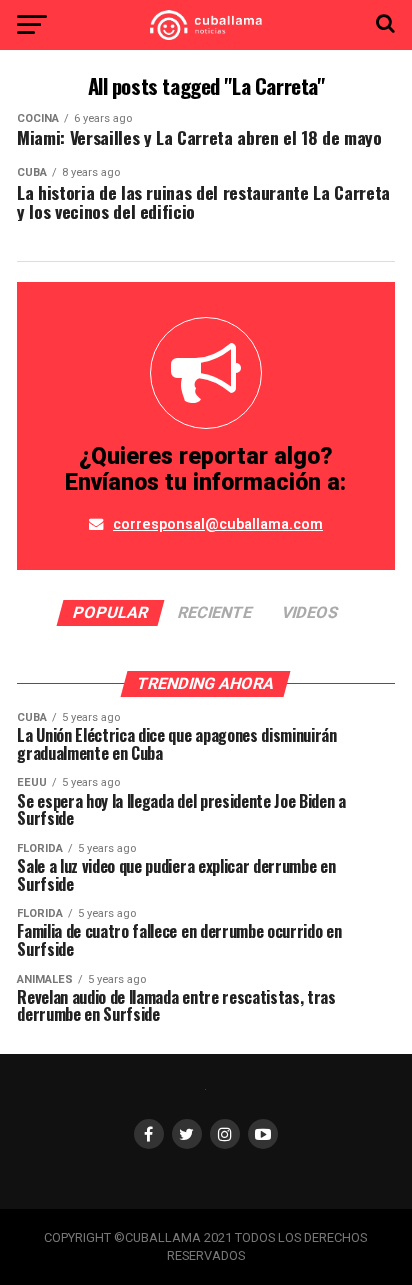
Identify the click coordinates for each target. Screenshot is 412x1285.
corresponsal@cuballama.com (218, 524)
